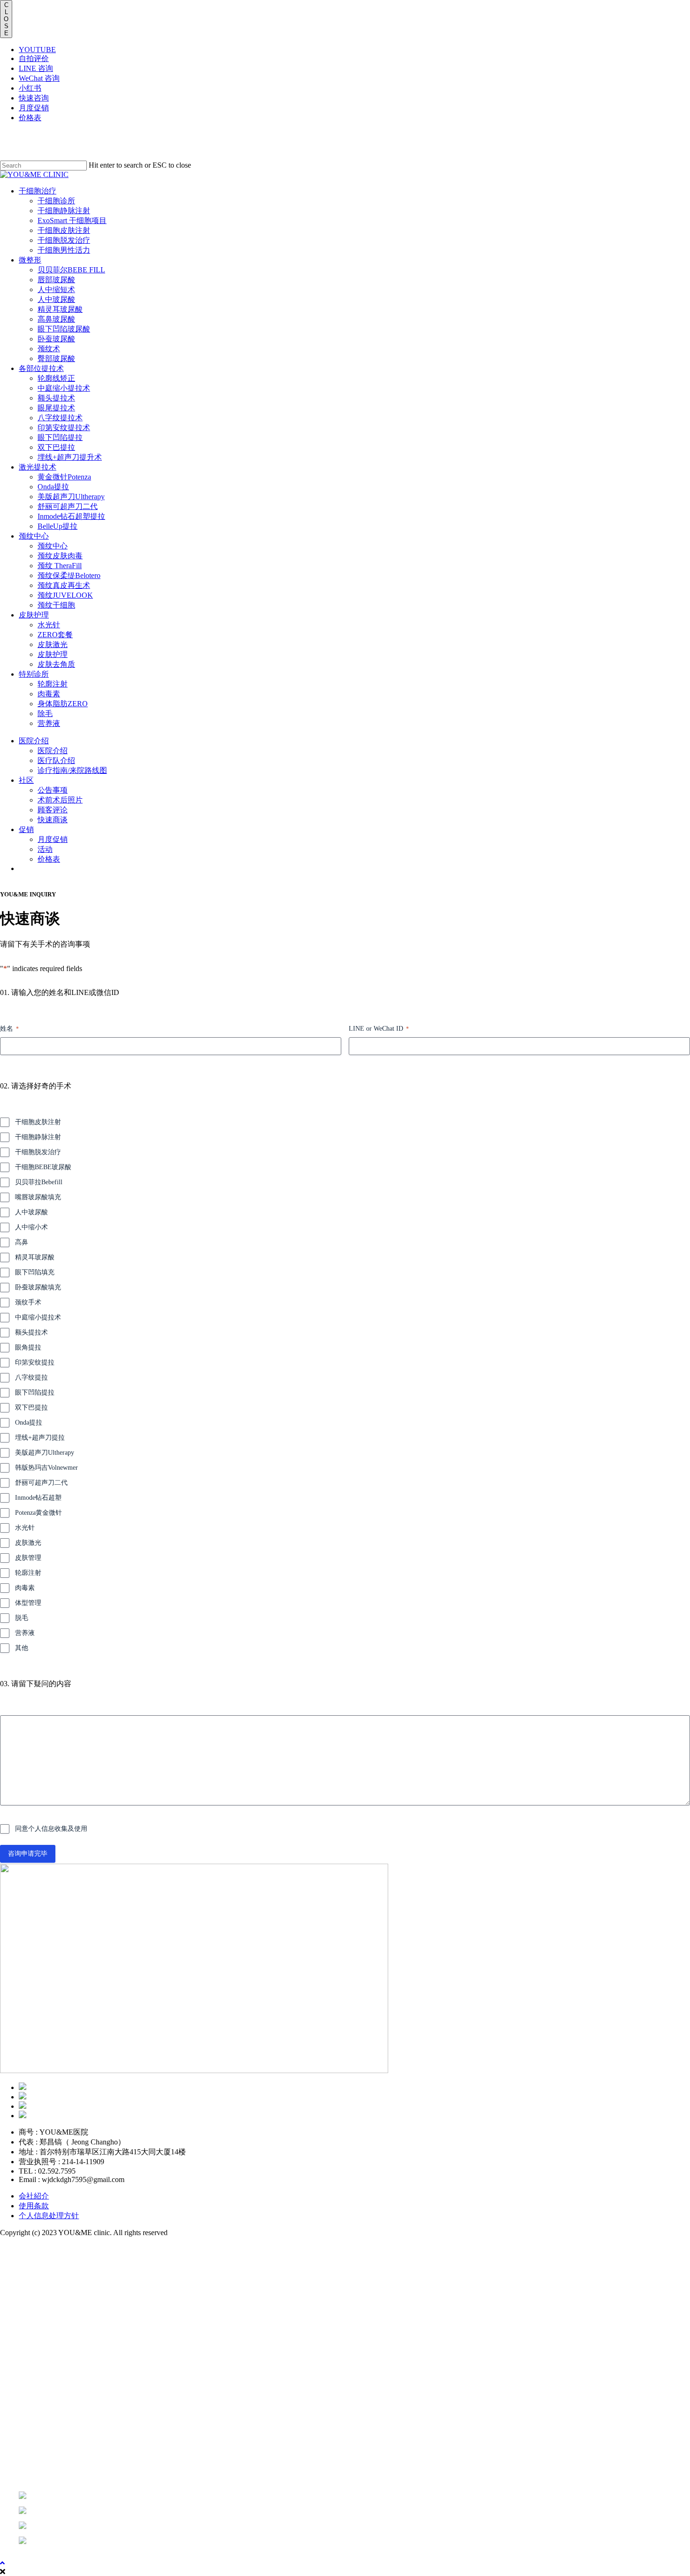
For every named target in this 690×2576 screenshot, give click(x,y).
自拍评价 (34, 58)
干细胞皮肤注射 (38, 1122)
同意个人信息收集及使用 (51, 1829)
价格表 (30, 118)
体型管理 (28, 1603)
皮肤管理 (28, 1558)
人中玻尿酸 (31, 1212)
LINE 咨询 (36, 68)
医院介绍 (45, 2386)
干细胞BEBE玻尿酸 (43, 1167)
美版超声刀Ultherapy (45, 1453)
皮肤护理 (45, 2350)
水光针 (25, 1528)
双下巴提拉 (31, 1408)
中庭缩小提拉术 (38, 1317)
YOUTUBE (37, 50)
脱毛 (22, 1618)
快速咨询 (34, 98)
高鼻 (22, 1242)
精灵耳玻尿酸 (35, 1257)
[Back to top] (2, 2563)
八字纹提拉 (31, 1377)
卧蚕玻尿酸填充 (38, 1287)
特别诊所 (45, 2368)
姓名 (9, 1029)
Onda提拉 (29, 1423)
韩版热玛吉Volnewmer (46, 1468)
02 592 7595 (29, 2459)
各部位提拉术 (58, 2296)
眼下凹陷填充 (35, 1272)
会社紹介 (34, 2196)
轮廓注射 (28, 1573)
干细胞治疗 (52, 2261)
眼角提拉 (28, 1347)
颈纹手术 (28, 1302)
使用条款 (34, 2206)
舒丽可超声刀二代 (41, 1483)
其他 (22, 1648)
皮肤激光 (28, 1543)
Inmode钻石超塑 (38, 1498)
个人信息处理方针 (49, 2216)
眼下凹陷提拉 (35, 1392)
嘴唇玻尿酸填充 (38, 1197)
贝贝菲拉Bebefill (39, 1182)
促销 (32, 2421)
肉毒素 (25, 1588)
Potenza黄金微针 (38, 1513)
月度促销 (34, 108)
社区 (32, 2403)
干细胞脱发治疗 (38, 1152)
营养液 (25, 1633)
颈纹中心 (45, 2332)
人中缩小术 (31, 1227)
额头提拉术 (31, 1332)
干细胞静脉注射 (38, 1137)
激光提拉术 (52, 2314)
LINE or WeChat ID (379, 1029)
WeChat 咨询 (39, 78)
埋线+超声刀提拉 (40, 1438)
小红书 (30, 88)
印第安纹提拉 (35, 1362)
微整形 (38, 2279)
